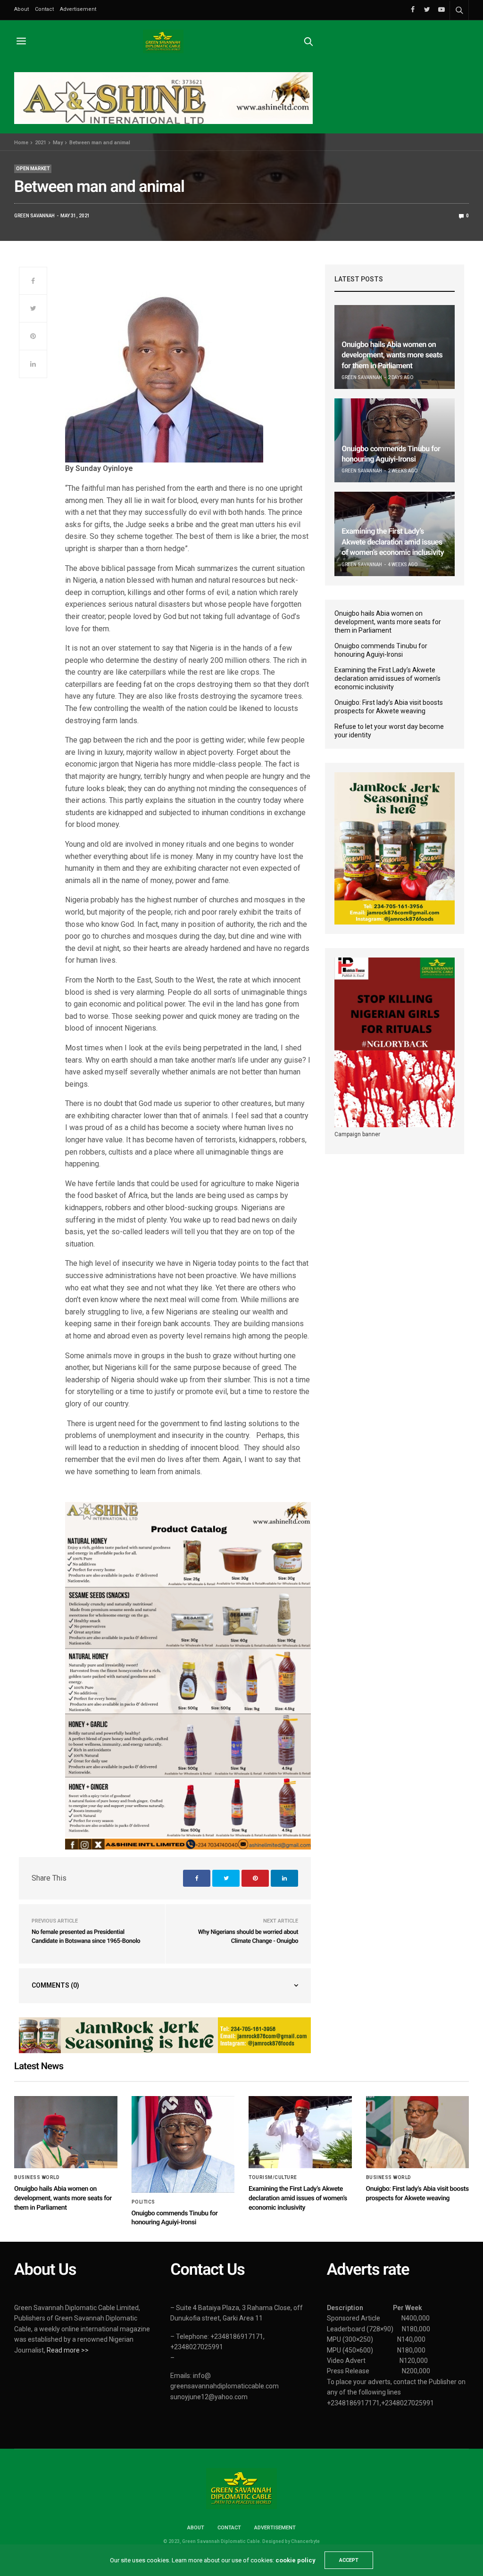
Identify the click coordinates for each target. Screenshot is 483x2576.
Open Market (33, 169)
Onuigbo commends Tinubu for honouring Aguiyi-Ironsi (381, 650)
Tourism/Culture (273, 2178)
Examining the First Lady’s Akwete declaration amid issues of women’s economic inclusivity (393, 542)
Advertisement (78, 9)
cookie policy (295, 2560)
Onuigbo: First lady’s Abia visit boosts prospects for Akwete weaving (389, 707)
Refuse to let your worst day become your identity (389, 731)
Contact (44, 9)
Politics (143, 2202)
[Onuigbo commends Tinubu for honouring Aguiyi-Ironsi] (395, 440)
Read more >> (68, 2350)
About (21, 9)
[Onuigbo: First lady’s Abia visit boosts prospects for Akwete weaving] (418, 2132)
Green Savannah (34, 216)
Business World (37, 2178)
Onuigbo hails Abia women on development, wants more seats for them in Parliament (392, 355)
